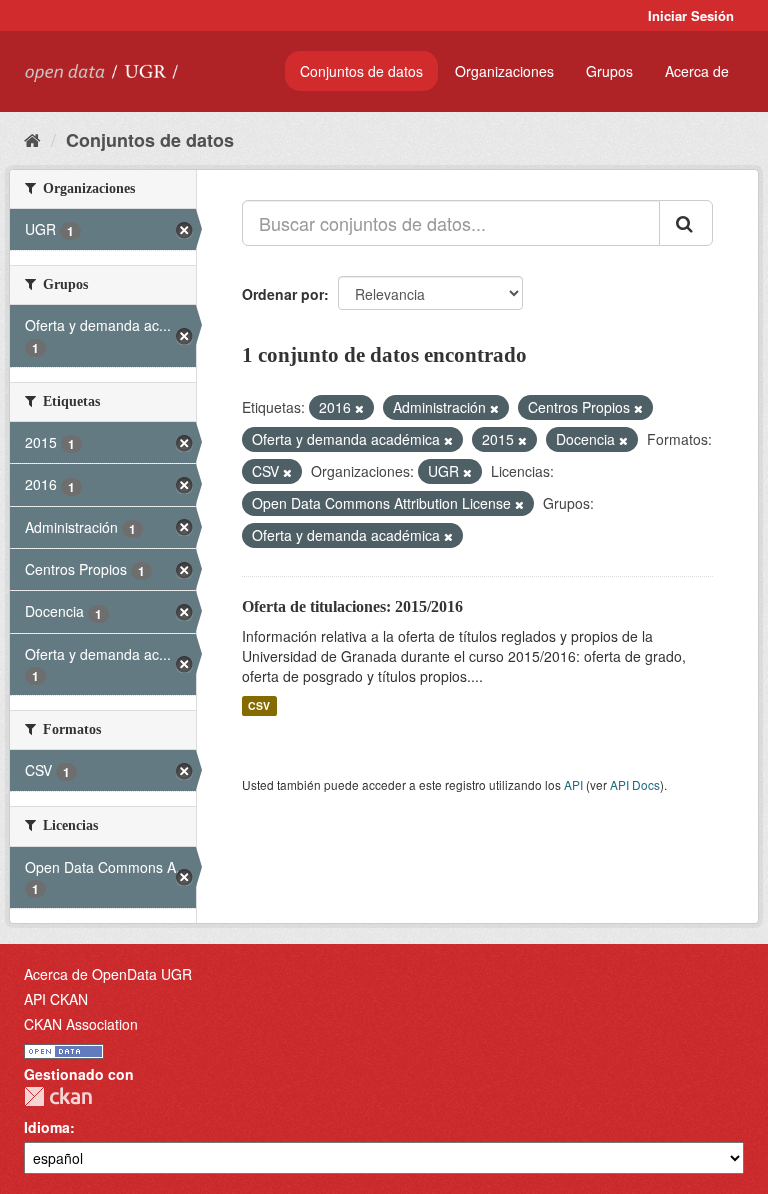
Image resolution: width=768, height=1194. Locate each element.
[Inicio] (32, 139)
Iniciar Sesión (691, 15)
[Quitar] (359, 408)
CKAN (58, 1096)
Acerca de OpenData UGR (108, 974)
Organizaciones (504, 71)
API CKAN (56, 999)
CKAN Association (81, 1024)
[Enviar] (686, 223)
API (573, 784)
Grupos (609, 71)
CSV (259, 705)
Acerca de (697, 71)
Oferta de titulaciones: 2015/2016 (352, 606)
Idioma (47, 1127)
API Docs (635, 784)
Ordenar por (283, 294)
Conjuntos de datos (361, 71)
